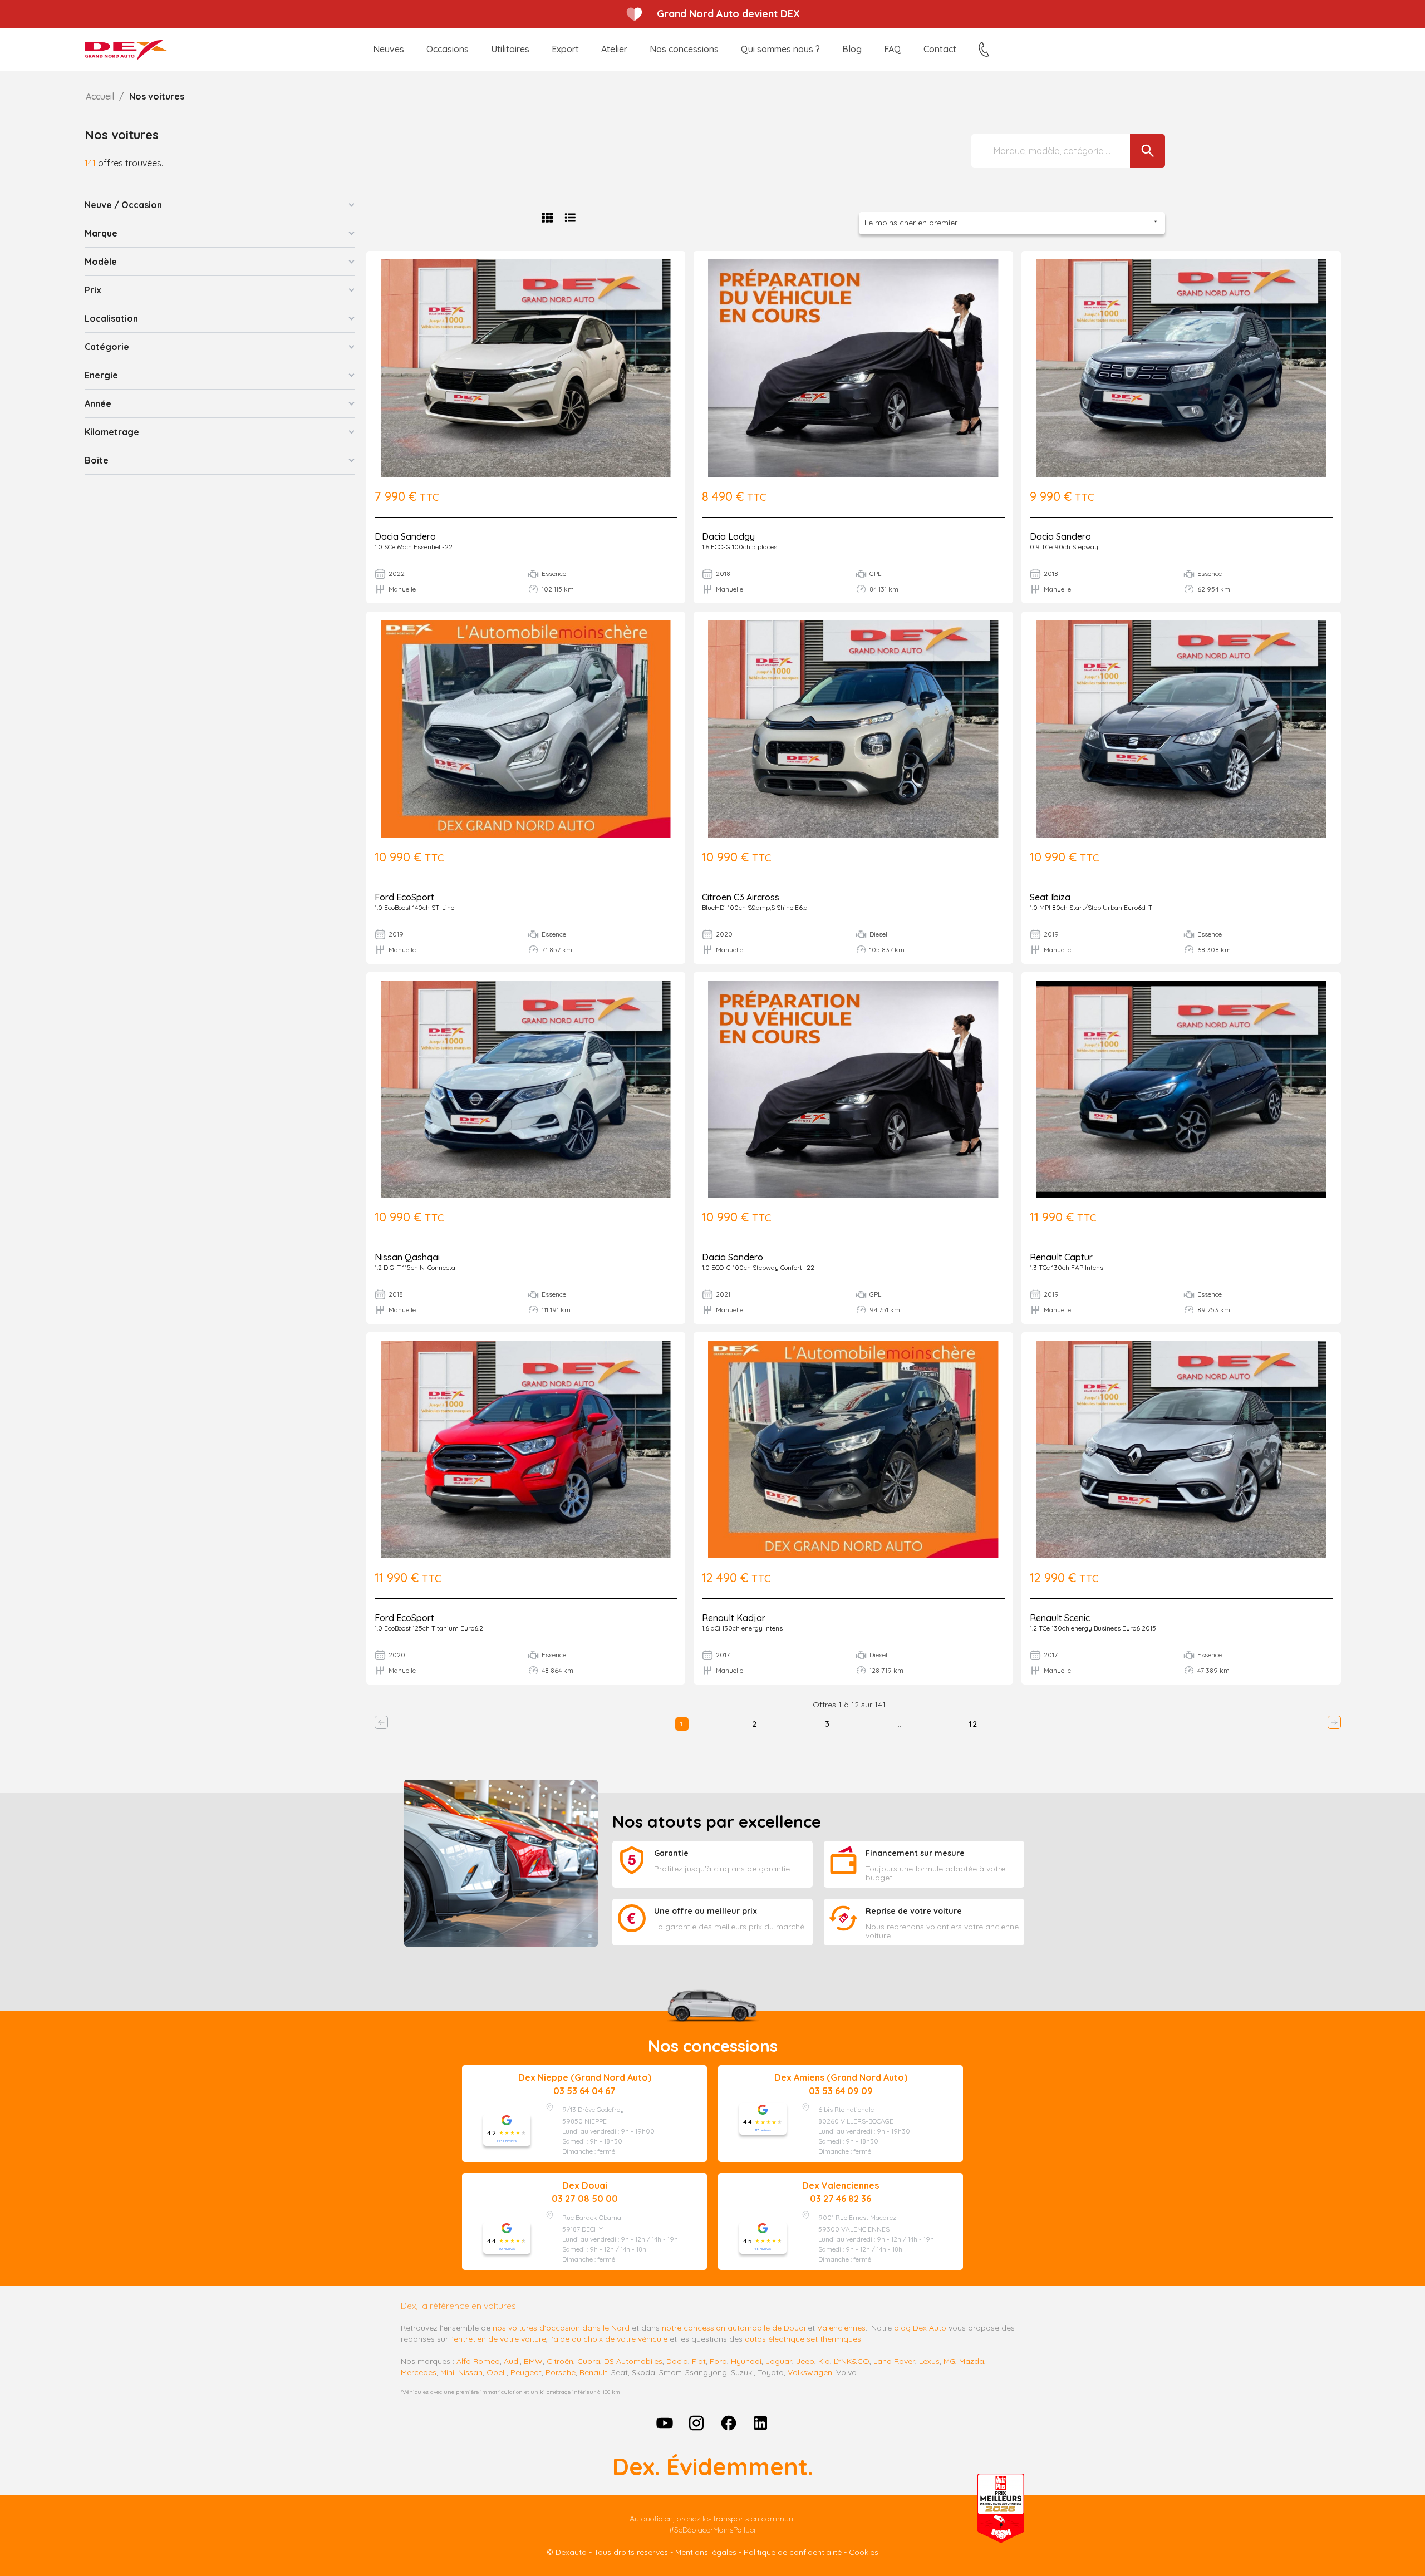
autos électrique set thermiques (803, 2339)
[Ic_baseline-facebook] (729, 2423)
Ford (718, 2361)
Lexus (929, 2361)
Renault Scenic (1060, 1618)
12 (973, 1724)
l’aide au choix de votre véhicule (609, 2339)
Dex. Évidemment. (712, 2467)
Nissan (470, 2372)
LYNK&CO (852, 2361)
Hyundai (746, 2361)
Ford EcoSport (404, 897)
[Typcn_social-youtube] (665, 2423)
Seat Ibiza (1050, 897)
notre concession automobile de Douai (734, 2328)
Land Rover (894, 2361)
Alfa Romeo (478, 2361)
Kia (824, 2361)
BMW (533, 2361)
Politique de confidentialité (793, 2552)
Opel (495, 2372)
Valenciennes (841, 2328)
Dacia (677, 2361)
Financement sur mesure (915, 1853)
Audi (512, 2361)
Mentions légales (706, 2552)
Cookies (864, 2552)
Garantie (671, 1853)
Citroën (560, 2361)
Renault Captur (1061, 1257)
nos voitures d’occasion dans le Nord (561, 2328)
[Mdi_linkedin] (761, 2423)
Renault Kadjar (734, 1618)
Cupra (589, 2361)
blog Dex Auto (920, 2328)
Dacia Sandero (405, 536)
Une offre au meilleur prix (706, 1911)
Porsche (561, 2372)
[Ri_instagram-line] (696, 2423)
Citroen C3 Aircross (741, 897)
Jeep (805, 2361)
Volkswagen (810, 2372)
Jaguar (779, 2361)
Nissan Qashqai (407, 1257)
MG (949, 2361)
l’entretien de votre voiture (498, 2339)
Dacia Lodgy (728, 536)
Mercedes (419, 2372)
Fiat (699, 2361)
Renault (593, 2372)
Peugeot (526, 2372)
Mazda (972, 2361)
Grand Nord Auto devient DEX (728, 14)
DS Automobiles (633, 2361)
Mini (447, 2372)
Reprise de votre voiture (914, 1911)
